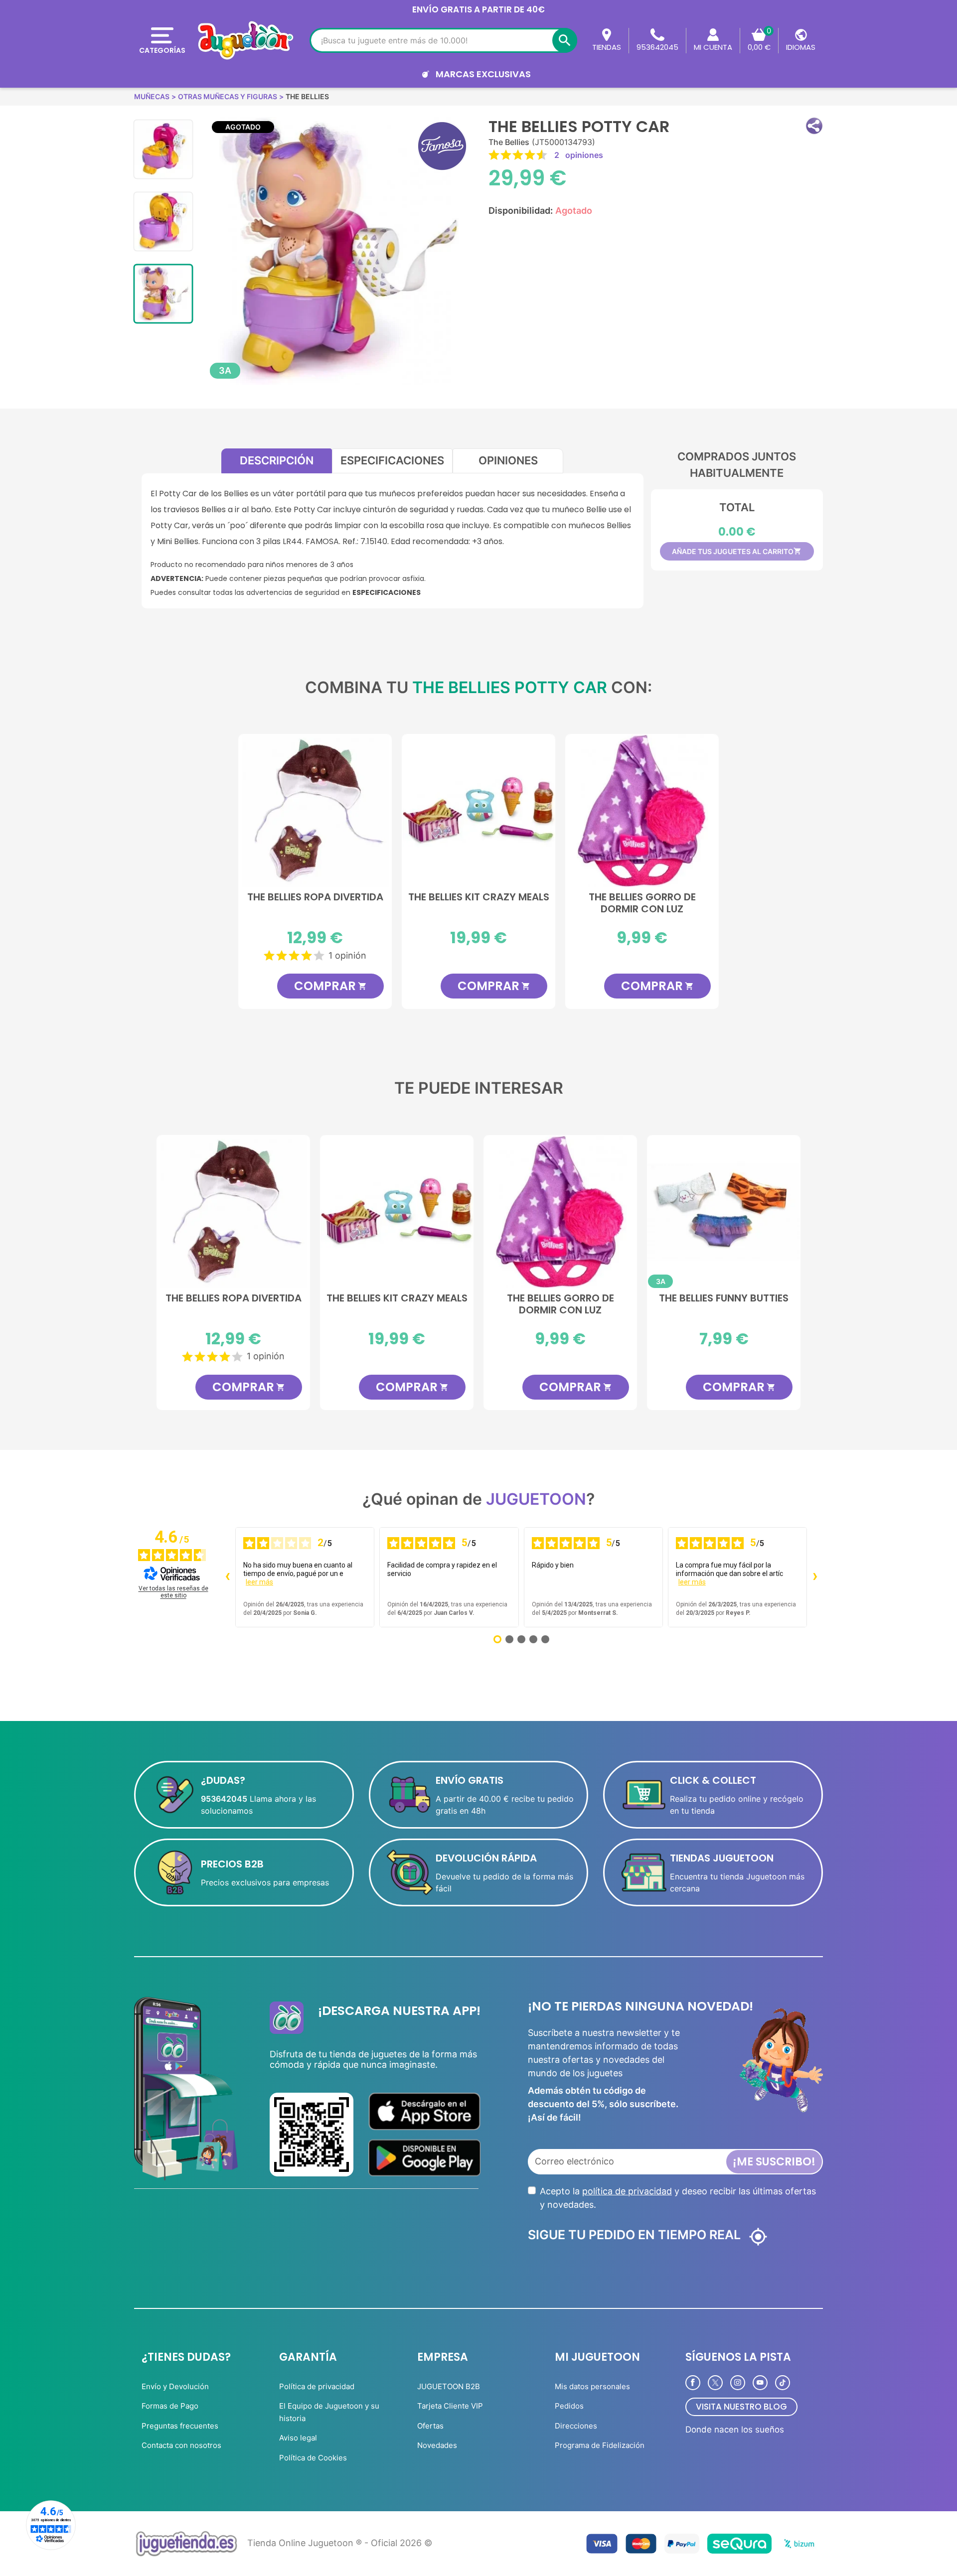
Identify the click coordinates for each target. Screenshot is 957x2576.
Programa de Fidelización (600, 2445)
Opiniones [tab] (508, 460)
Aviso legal (298, 2438)
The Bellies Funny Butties (724, 1298)
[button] (814, 126)
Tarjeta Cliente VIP (450, 2406)
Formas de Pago (170, 2406)
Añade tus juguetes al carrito (737, 551)
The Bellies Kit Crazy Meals (479, 897)
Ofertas (430, 2426)
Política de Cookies (313, 2458)
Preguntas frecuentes (180, 2426)
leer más (259, 1582)
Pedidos (569, 2406)
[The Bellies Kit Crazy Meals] (478, 811)
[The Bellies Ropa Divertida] (315, 811)
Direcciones (576, 2426)
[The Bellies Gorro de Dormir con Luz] (642, 811)
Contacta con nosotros (181, 2445)
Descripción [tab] (277, 460)
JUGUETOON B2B (449, 2386)
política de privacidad (627, 2191)
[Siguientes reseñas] (815, 1577)
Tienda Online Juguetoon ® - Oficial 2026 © (340, 2543)
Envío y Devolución (175, 2386)
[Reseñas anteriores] (227, 1577)
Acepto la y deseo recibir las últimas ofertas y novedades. (678, 2198)
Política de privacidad (317, 2386)
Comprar (330, 986)
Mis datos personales (592, 2386)
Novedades (437, 2445)
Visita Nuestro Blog (741, 2407)
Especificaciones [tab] (392, 460)
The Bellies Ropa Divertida (315, 897)
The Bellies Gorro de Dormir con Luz (642, 903)
